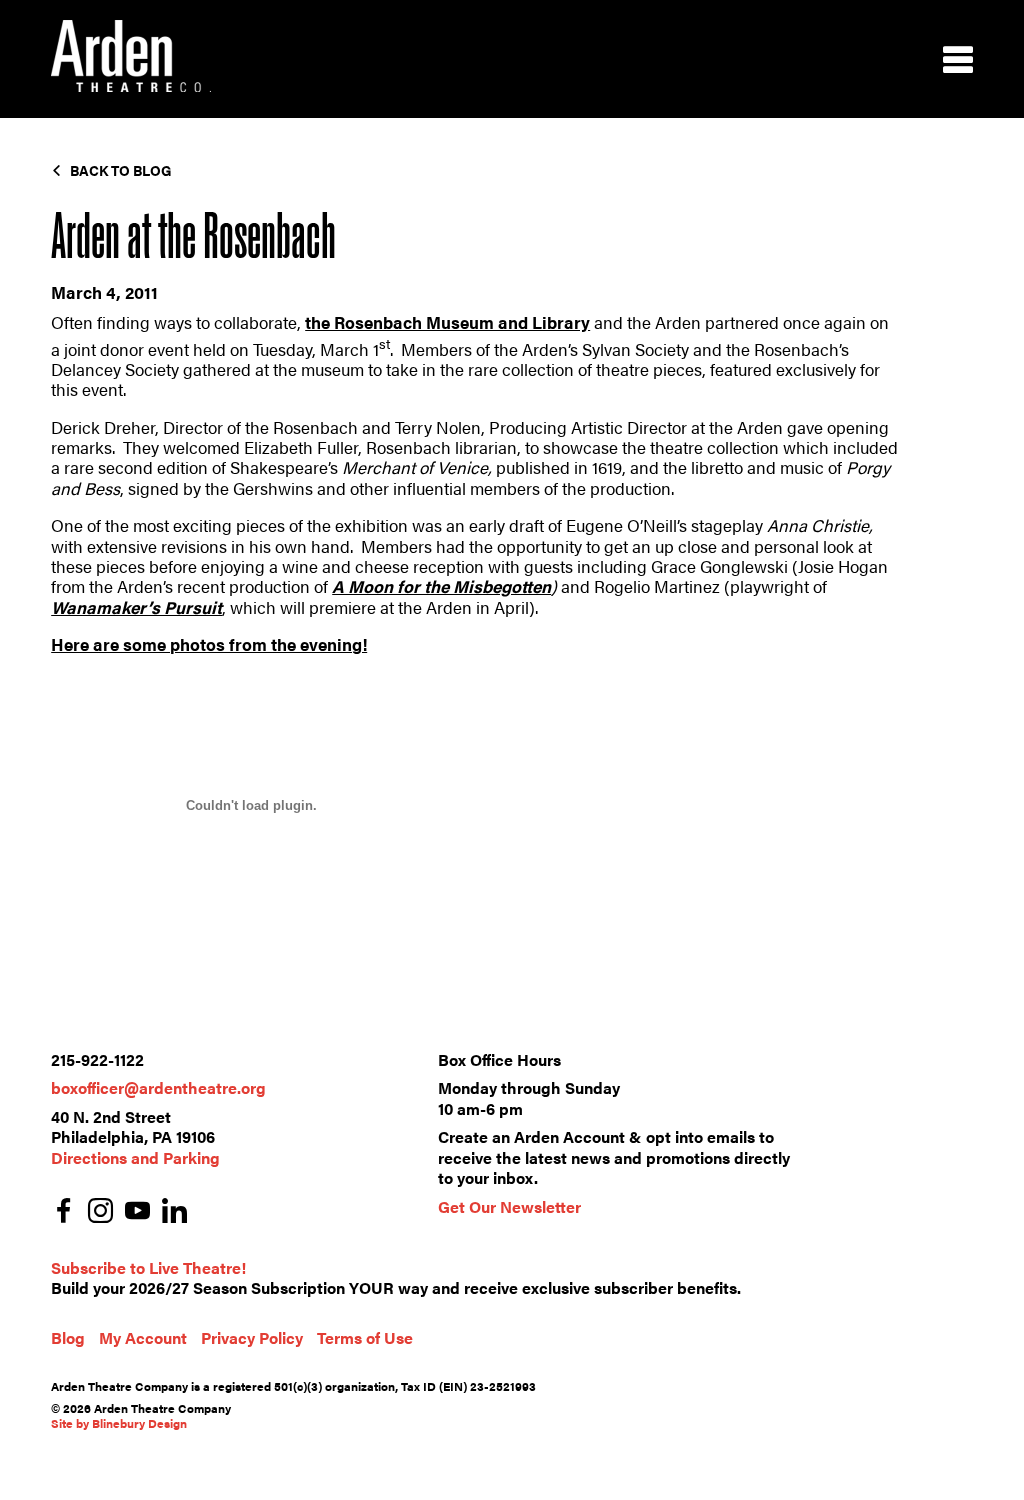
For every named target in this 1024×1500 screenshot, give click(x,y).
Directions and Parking (135, 1157)
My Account (143, 1337)
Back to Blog (121, 170)
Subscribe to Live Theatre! (148, 1267)
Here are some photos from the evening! (209, 644)
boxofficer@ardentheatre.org (158, 1087)
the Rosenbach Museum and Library (447, 322)
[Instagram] (100, 1212)
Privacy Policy (252, 1337)
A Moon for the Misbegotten (441, 586)
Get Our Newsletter (509, 1206)
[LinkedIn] (174, 1212)
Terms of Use (365, 1337)
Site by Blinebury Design (119, 1423)
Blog (68, 1337)
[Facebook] (63, 1212)
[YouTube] (137, 1212)
